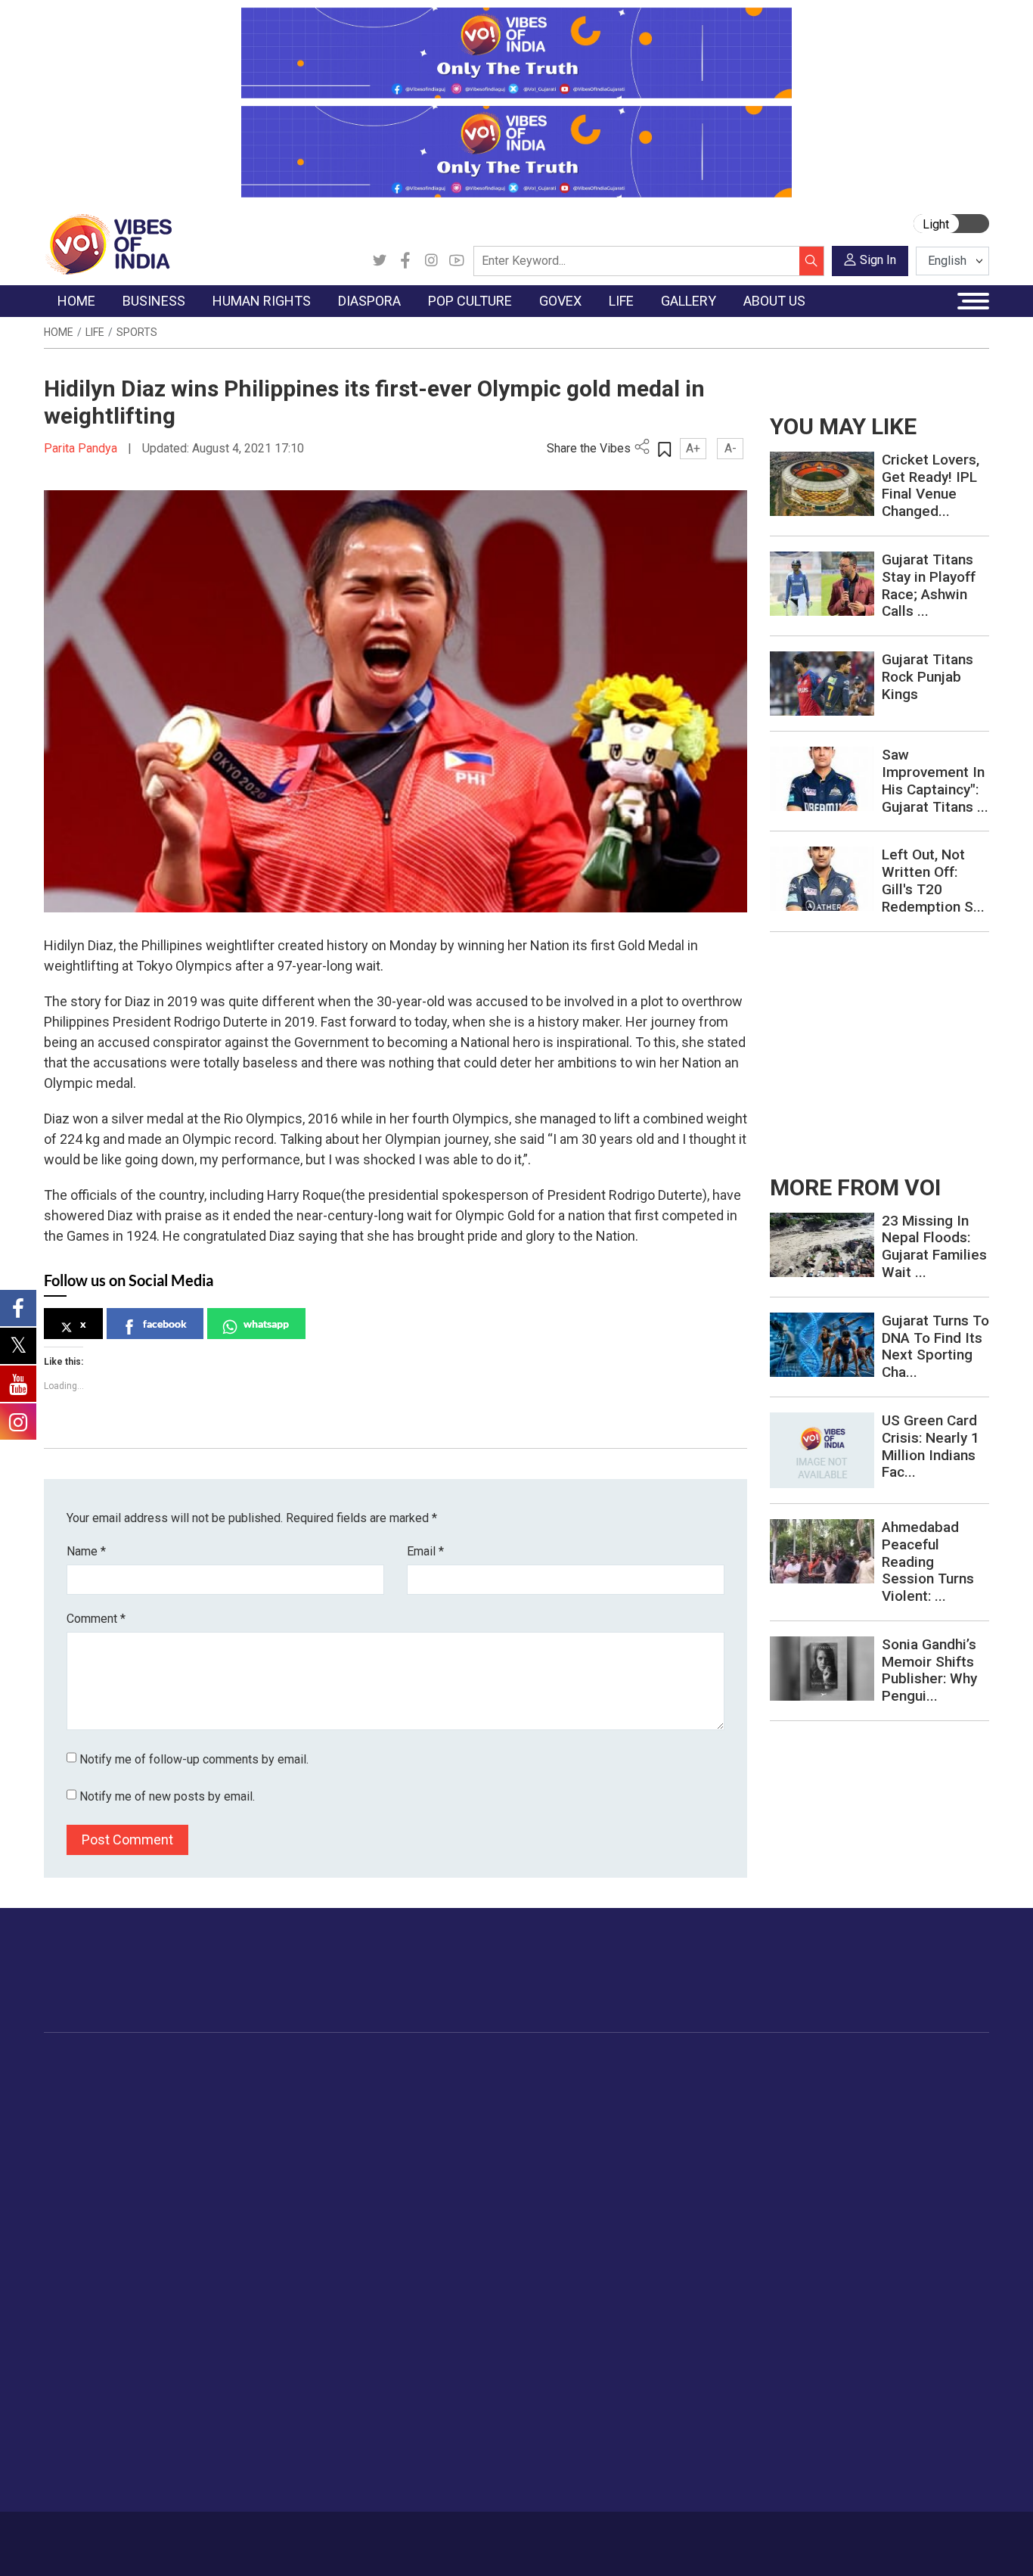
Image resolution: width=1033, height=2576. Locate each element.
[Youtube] (457, 261)
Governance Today (588, 2083)
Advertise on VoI (101, 2347)
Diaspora (369, 2064)
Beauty (822, 2291)
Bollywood (493, 2083)
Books (483, 2139)
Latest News (90, 2102)
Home (59, 332)
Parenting (828, 2158)
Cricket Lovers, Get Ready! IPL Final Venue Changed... (931, 485)
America (381, 2083)
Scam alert (87, 2385)
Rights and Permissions (118, 2479)
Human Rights (301, 2064)
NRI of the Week (402, 2121)
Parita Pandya (82, 448)
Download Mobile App (902, 2544)
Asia (371, 2102)
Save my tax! (208, 2158)
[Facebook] (405, 261)
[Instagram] (431, 261)
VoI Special (87, 2177)
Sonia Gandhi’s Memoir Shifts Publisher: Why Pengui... (929, 1670)
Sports (137, 332)
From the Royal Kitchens (720, 2102)
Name (86, 1551)
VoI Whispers (575, 2102)
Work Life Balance (850, 2215)
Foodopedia (674, 2064)
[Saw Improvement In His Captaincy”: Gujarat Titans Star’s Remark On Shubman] (822, 778)
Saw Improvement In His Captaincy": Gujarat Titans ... (935, 780)
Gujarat (77, 2139)
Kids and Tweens (848, 2253)
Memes (936, 2158)
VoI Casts (942, 2139)
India (187, 2083)
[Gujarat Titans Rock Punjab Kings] (822, 683)
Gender (822, 2121)
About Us (153, 2536)
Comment (96, 1619)
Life (95, 332)
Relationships (838, 2139)
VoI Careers (89, 2460)
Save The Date (953, 2083)
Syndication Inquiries (110, 2441)
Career (102, 2536)
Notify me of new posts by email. (167, 1796)
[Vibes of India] (108, 243)
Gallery (920, 2064)
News (293, 2083)
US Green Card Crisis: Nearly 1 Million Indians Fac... (931, 1446)
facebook (165, 1324)
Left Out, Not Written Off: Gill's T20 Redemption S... (933, 880)
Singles (822, 2196)
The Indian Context (106, 2121)
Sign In (878, 260)
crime (74, 2158)
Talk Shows (946, 2102)
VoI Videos (945, 2121)
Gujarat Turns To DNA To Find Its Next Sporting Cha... (935, 1346)
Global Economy (216, 2121)
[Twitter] (380, 261)
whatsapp (266, 1324)
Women (824, 2102)
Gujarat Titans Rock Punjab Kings (928, 677)
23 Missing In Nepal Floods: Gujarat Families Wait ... (934, 1246)
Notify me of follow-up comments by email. (194, 1759)
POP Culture (485, 2064)
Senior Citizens (842, 2177)
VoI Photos (946, 2177)
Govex (543, 2064)
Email (425, 1551)
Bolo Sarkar (570, 2121)
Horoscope (833, 2083)
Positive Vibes (94, 2196)
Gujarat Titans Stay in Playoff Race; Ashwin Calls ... (929, 585)
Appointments (577, 2139)
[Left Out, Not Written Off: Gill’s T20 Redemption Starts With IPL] (822, 878)
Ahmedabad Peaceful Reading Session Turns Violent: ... (928, 1561)
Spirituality (830, 2310)
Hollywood (493, 2102)
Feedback (276, 2536)
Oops (72, 2422)
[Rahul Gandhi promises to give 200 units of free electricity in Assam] (822, 1243)
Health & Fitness (845, 2234)
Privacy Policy (344, 2536)
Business (185, 2064)
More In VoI (75, 2328)
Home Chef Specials (708, 2083)
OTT (478, 2121)
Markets (195, 2139)
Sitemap (410, 2536)
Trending (80, 2083)
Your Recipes (690, 2121)
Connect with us (901, 1985)
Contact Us (214, 2536)
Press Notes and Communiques (139, 2366)
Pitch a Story (92, 2404)
